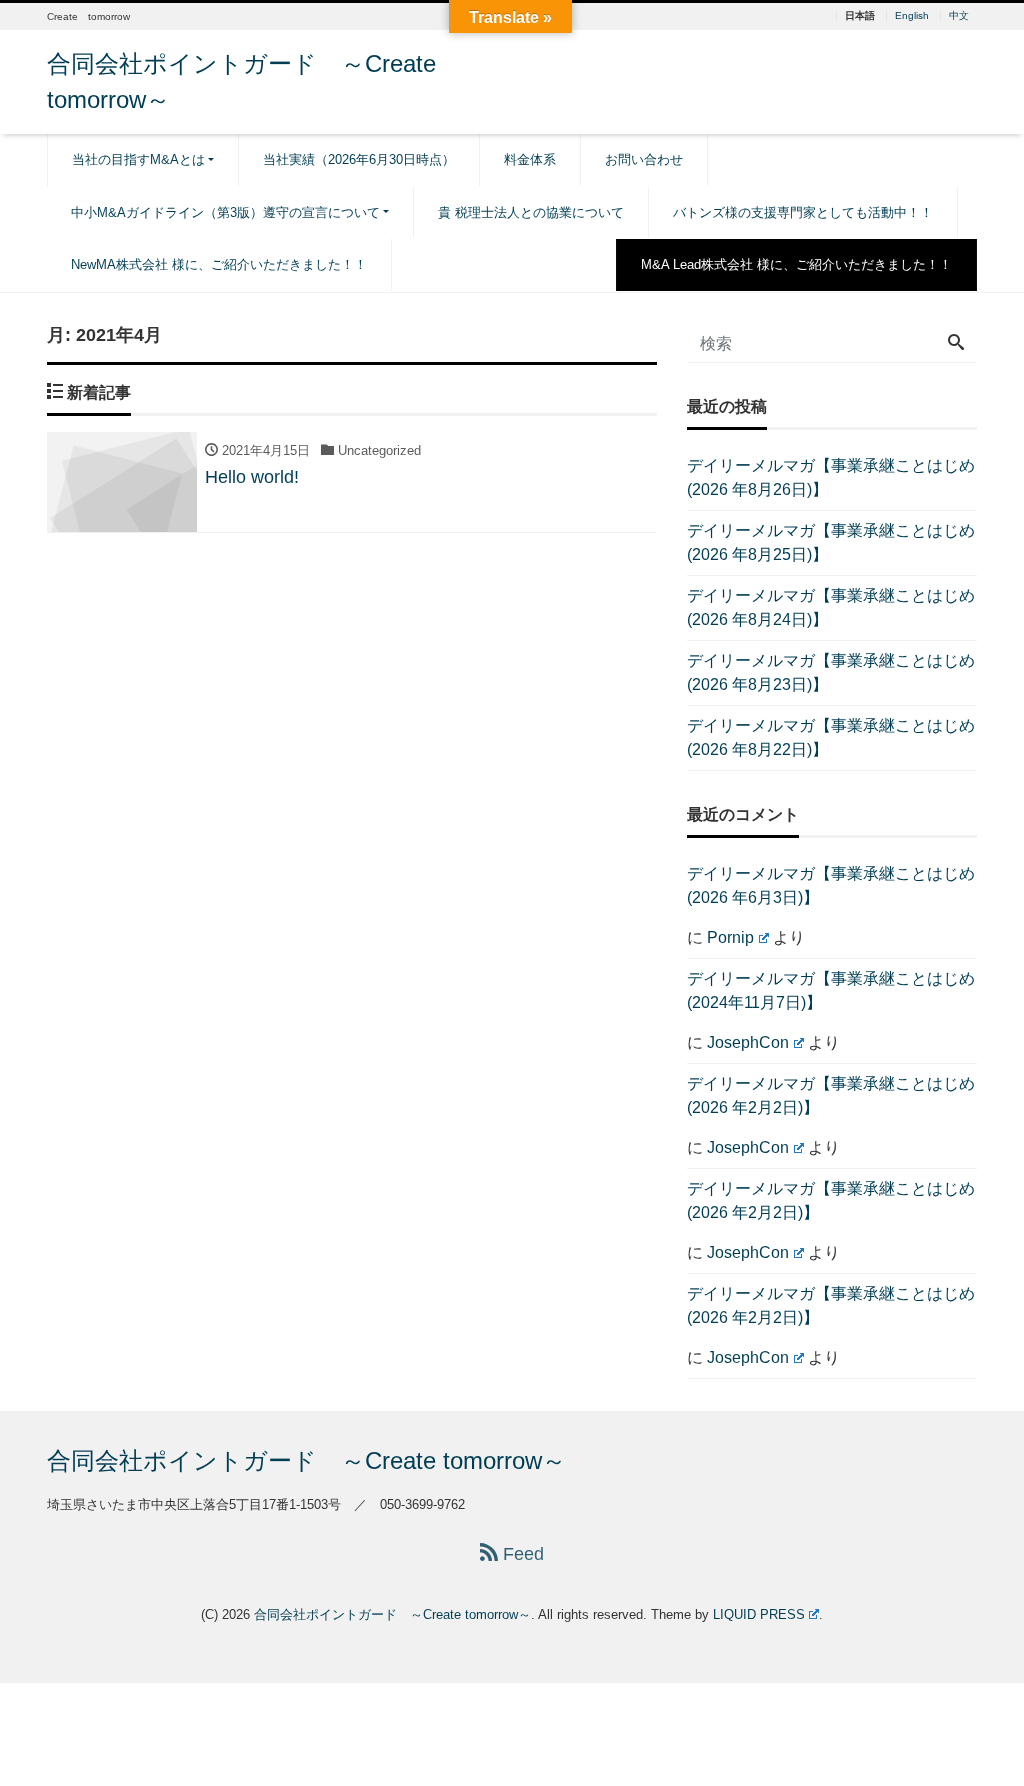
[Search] (956, 344)
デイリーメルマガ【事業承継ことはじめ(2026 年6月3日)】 (831, 885)
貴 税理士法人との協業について (531, 212)
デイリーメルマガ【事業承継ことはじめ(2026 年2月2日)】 (831, 1095)
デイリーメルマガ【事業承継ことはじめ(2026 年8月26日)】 (831, 477)
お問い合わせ (644, 159)
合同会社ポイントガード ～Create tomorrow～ (306, 1460)
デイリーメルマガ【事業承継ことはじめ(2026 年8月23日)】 (831, 672)
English (912, 16)
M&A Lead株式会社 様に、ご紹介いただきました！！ (796, 264)
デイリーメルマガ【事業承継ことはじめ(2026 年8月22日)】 (831, 737)
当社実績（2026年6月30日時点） (359, 159)
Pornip (730, 937)
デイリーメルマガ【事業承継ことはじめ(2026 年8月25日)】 (831, 542)
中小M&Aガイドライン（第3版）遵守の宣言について (225, 212)
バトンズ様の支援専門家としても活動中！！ (803, 212)
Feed (521, 1554)
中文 (959, 16)
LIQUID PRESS (759, 1614)
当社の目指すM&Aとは (138, 159)
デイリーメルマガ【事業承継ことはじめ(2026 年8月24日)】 (831, 607)
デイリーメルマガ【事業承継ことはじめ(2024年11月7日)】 (831, 990)
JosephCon (748, 1042)
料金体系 (530, 159)
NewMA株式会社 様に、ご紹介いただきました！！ (219, 264)
